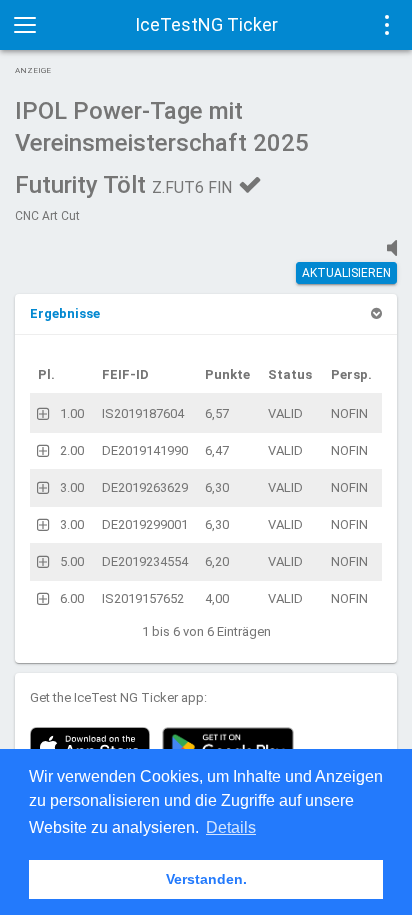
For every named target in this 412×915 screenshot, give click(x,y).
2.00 (72, 450)
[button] (65, 313)
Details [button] (231, 827)
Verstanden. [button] (206, 879)
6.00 (72, 598)
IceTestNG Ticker (206, 24)
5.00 (72, 561)
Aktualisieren (346, 273)
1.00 (72, 413)
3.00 (72, 487)
